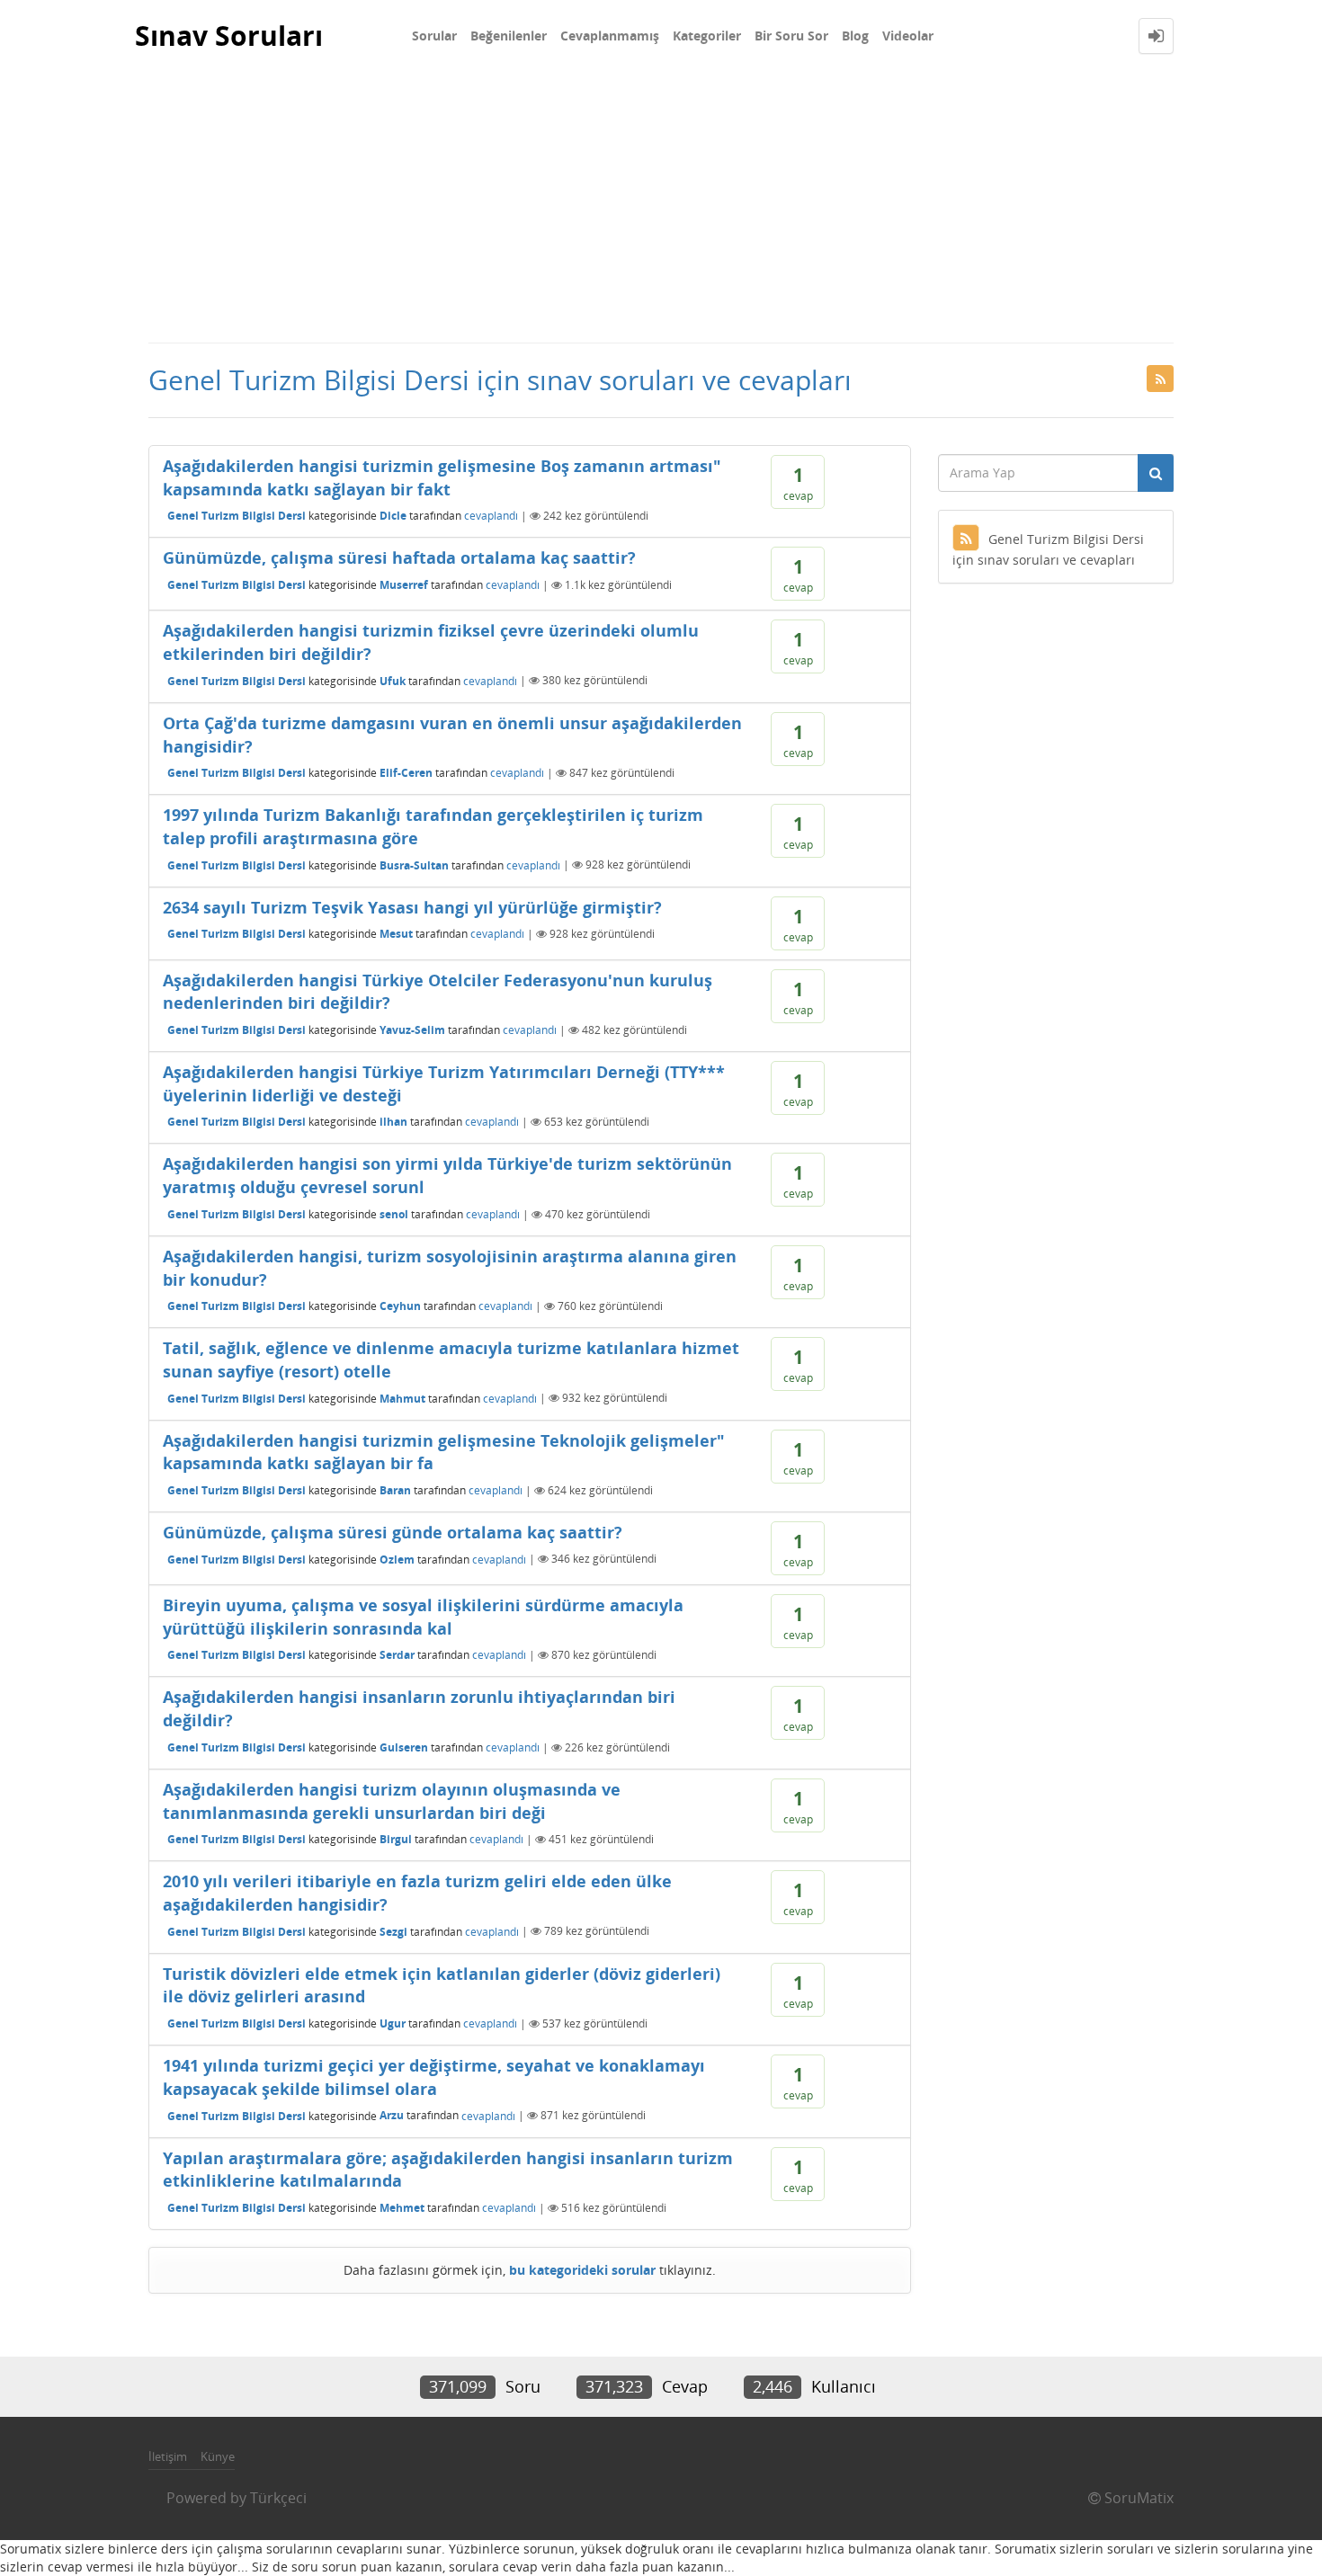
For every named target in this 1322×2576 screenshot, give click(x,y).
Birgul (396, 1839)
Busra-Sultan (414, 865)
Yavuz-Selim (412, 1030)
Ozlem (397, 1559)
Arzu (392, 2115)
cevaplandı (491, 516)
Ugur (393, 2023)
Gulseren (404, 1747)
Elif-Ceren (406, 773)
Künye (218, 2456)
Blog (855, 36)
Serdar (397, 1655)
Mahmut (402, 1398)
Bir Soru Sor (791, 36)
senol (394, 1214)
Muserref (404, 585)
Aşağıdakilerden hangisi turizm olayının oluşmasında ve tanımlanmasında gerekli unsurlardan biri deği (392, 1801)
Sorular (434, 36)
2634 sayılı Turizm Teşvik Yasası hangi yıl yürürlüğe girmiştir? (412, 907)
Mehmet (402, 2208)
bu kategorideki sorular (582, 2270)
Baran (395, 1490)
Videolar (908, 36)
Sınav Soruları (229, 36)
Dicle (393, 516)
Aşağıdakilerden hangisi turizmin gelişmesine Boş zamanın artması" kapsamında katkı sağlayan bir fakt (442, 477)
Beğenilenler (509, 36)
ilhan (393, 1122)
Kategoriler (707, 36)
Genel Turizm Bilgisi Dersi (237, 516)
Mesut (396, 934)
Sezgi (393, 1931)
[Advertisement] (661, 207)
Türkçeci (278, 2498)
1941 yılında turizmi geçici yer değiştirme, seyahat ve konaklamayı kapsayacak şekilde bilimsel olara (434, 2077)
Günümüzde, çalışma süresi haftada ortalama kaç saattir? (399, 557)
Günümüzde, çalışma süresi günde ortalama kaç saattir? (393, 1532)
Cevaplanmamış (610, 36)
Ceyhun (400, 1306)
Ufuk (393, 680)
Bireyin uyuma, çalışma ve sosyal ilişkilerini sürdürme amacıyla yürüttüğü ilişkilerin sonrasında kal (423, 1617)
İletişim (168, 2456)
